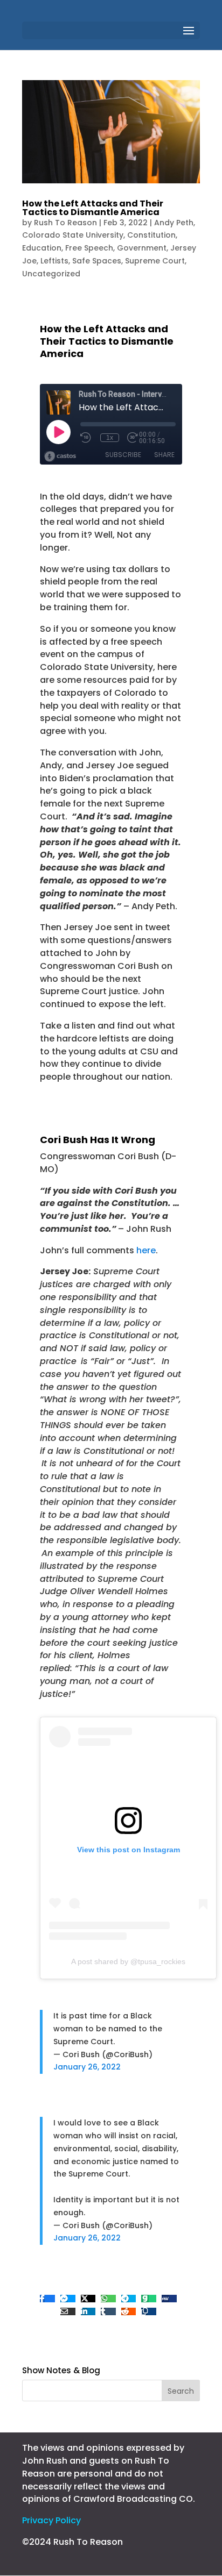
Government (142, 248)
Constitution (151, 235)
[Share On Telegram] (129, 2299)
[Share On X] (88, 2299)
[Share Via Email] (68, 2311)
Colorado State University (73, 235)
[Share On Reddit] (129, 2311)
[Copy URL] (149, 2311)
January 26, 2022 (87, 2067)
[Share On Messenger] (68, 2299)
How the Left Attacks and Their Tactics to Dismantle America (93, 208)
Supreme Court (155, 261)
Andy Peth (174, 223)
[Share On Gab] (149, 2299)
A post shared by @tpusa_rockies (128, 1961)
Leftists (54, 261)
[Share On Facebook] (47, 2299)
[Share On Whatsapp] (108, 2299)
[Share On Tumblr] (108, 2311)
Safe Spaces (97, 261)
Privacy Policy (51, 2520)
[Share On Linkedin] (88, 2311)
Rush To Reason (65, 223)
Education (42, 248)
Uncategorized (51, 274)
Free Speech (89, 248)
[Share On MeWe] (169, 2299)
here (146, 1250)
